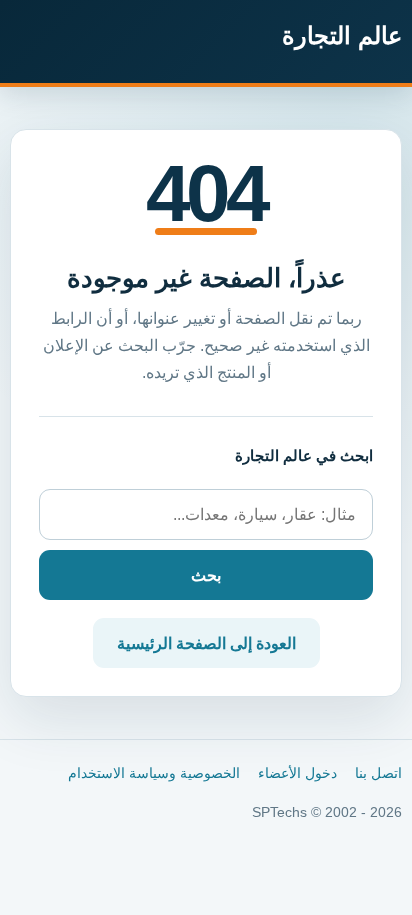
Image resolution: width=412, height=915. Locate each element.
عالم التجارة (342, 35)
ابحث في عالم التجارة (304, 455)
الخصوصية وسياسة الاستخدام (154, 773)
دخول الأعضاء (297, 773)
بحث (206, 575)
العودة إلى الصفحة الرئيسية (206, 643)
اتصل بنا (378, 773)
